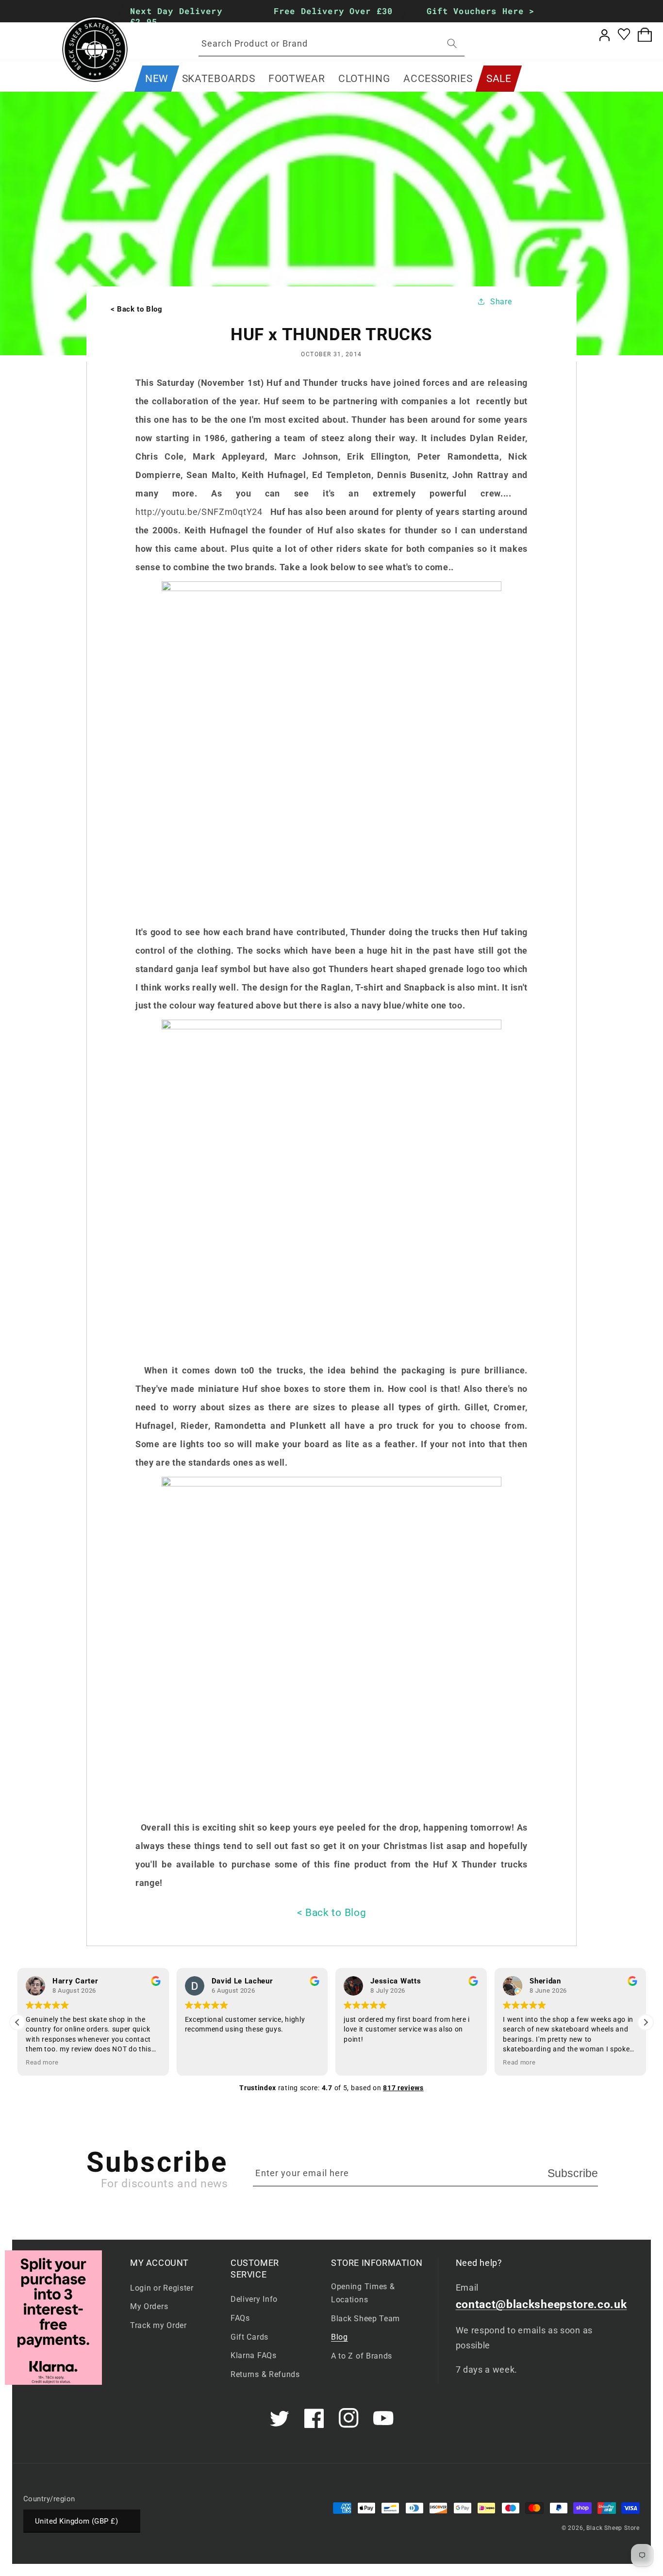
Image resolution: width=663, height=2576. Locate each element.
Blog (340, 2337)
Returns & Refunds (265, 2374)
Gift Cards (249, 2337)
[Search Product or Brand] (452, 43)
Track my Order (158, 2325)
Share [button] (501, 302)
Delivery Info (254, 2299)
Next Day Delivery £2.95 (176, 16)
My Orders (149, 2306)
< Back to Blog (332, 1913)
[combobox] (331, 44)
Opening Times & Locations (363, 2293)
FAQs (240, 2318)
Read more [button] (42, 2062)
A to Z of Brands (362, 2356)
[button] (218, 79)
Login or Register (162, 2288)
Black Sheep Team (365, 2319)
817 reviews (403, 2088)
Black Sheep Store (613, 2528)
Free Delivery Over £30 (333, 11)
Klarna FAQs (254, 2355)
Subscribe (573, 2173)
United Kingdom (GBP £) (76, 2521)
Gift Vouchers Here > (481, 11)
